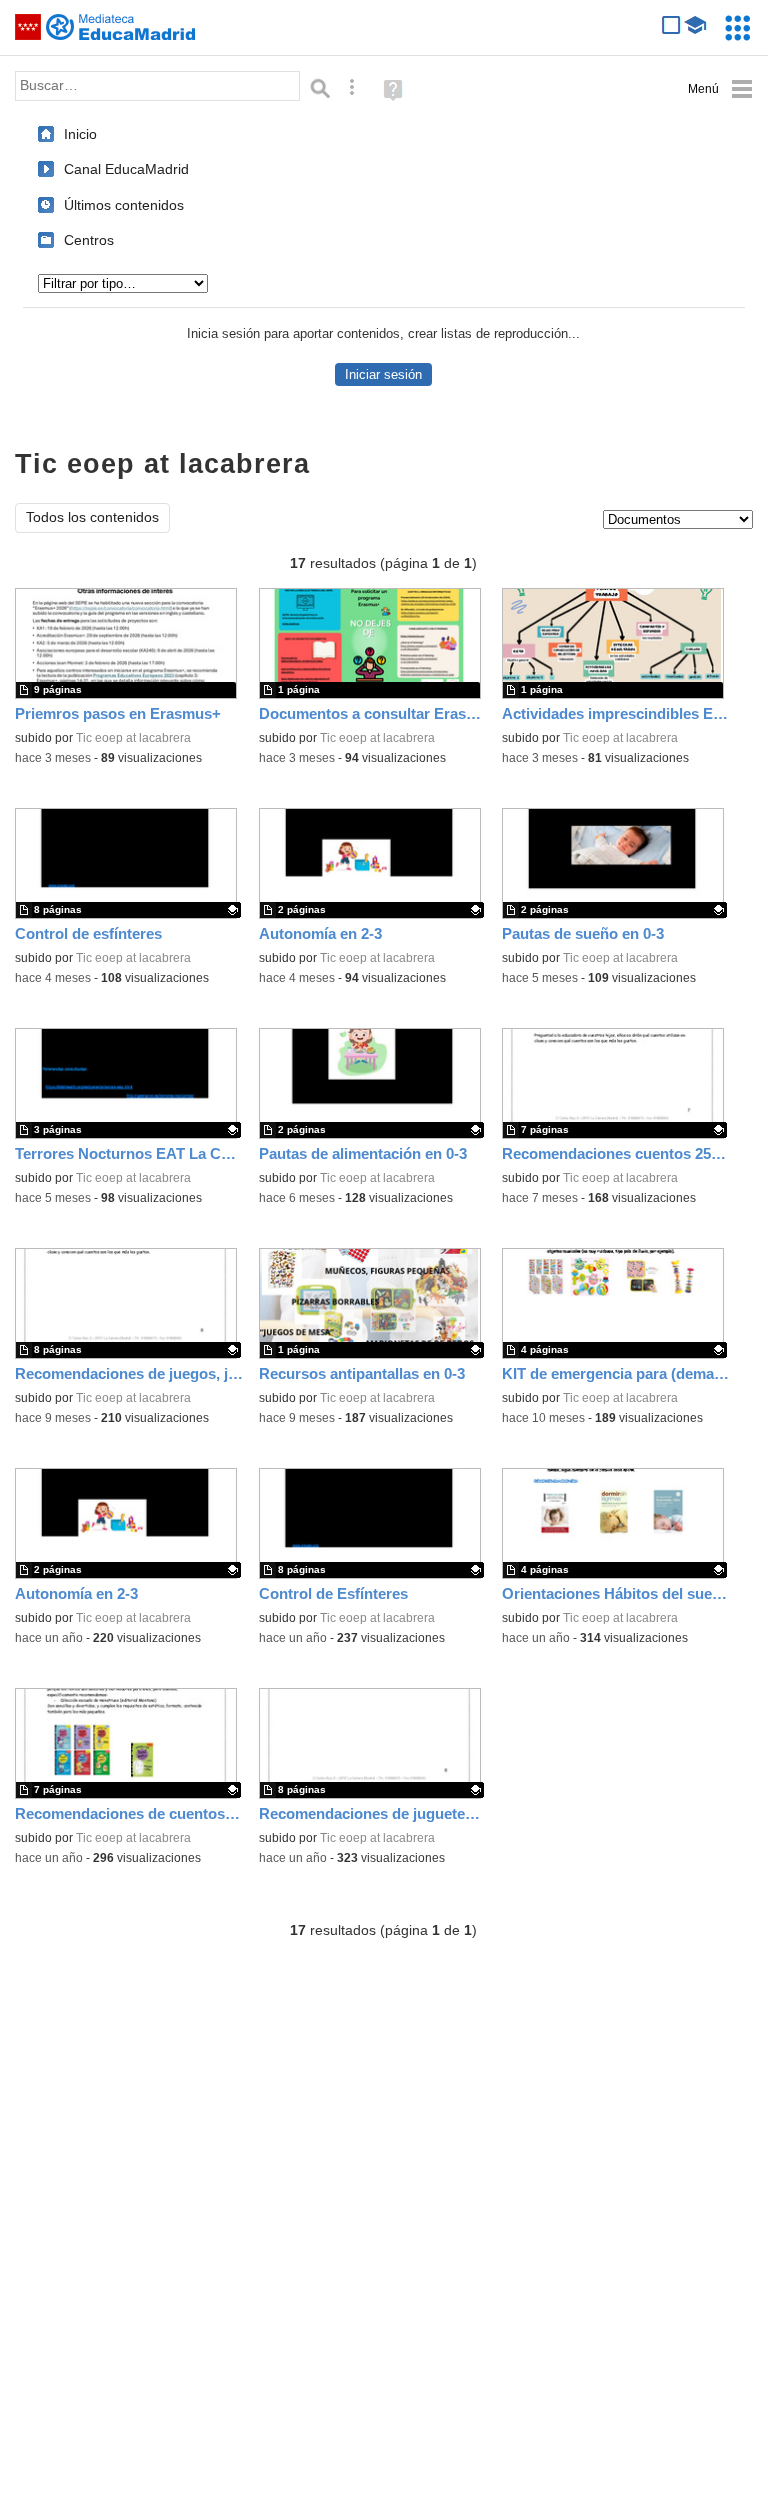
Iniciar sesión (383, 374)
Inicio (80, 134)
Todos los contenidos (92, 517)
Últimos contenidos (124, 205)
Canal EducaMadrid (126, 169)
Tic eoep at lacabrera (133, 738)
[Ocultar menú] (720, 89)
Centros (89, 240)
